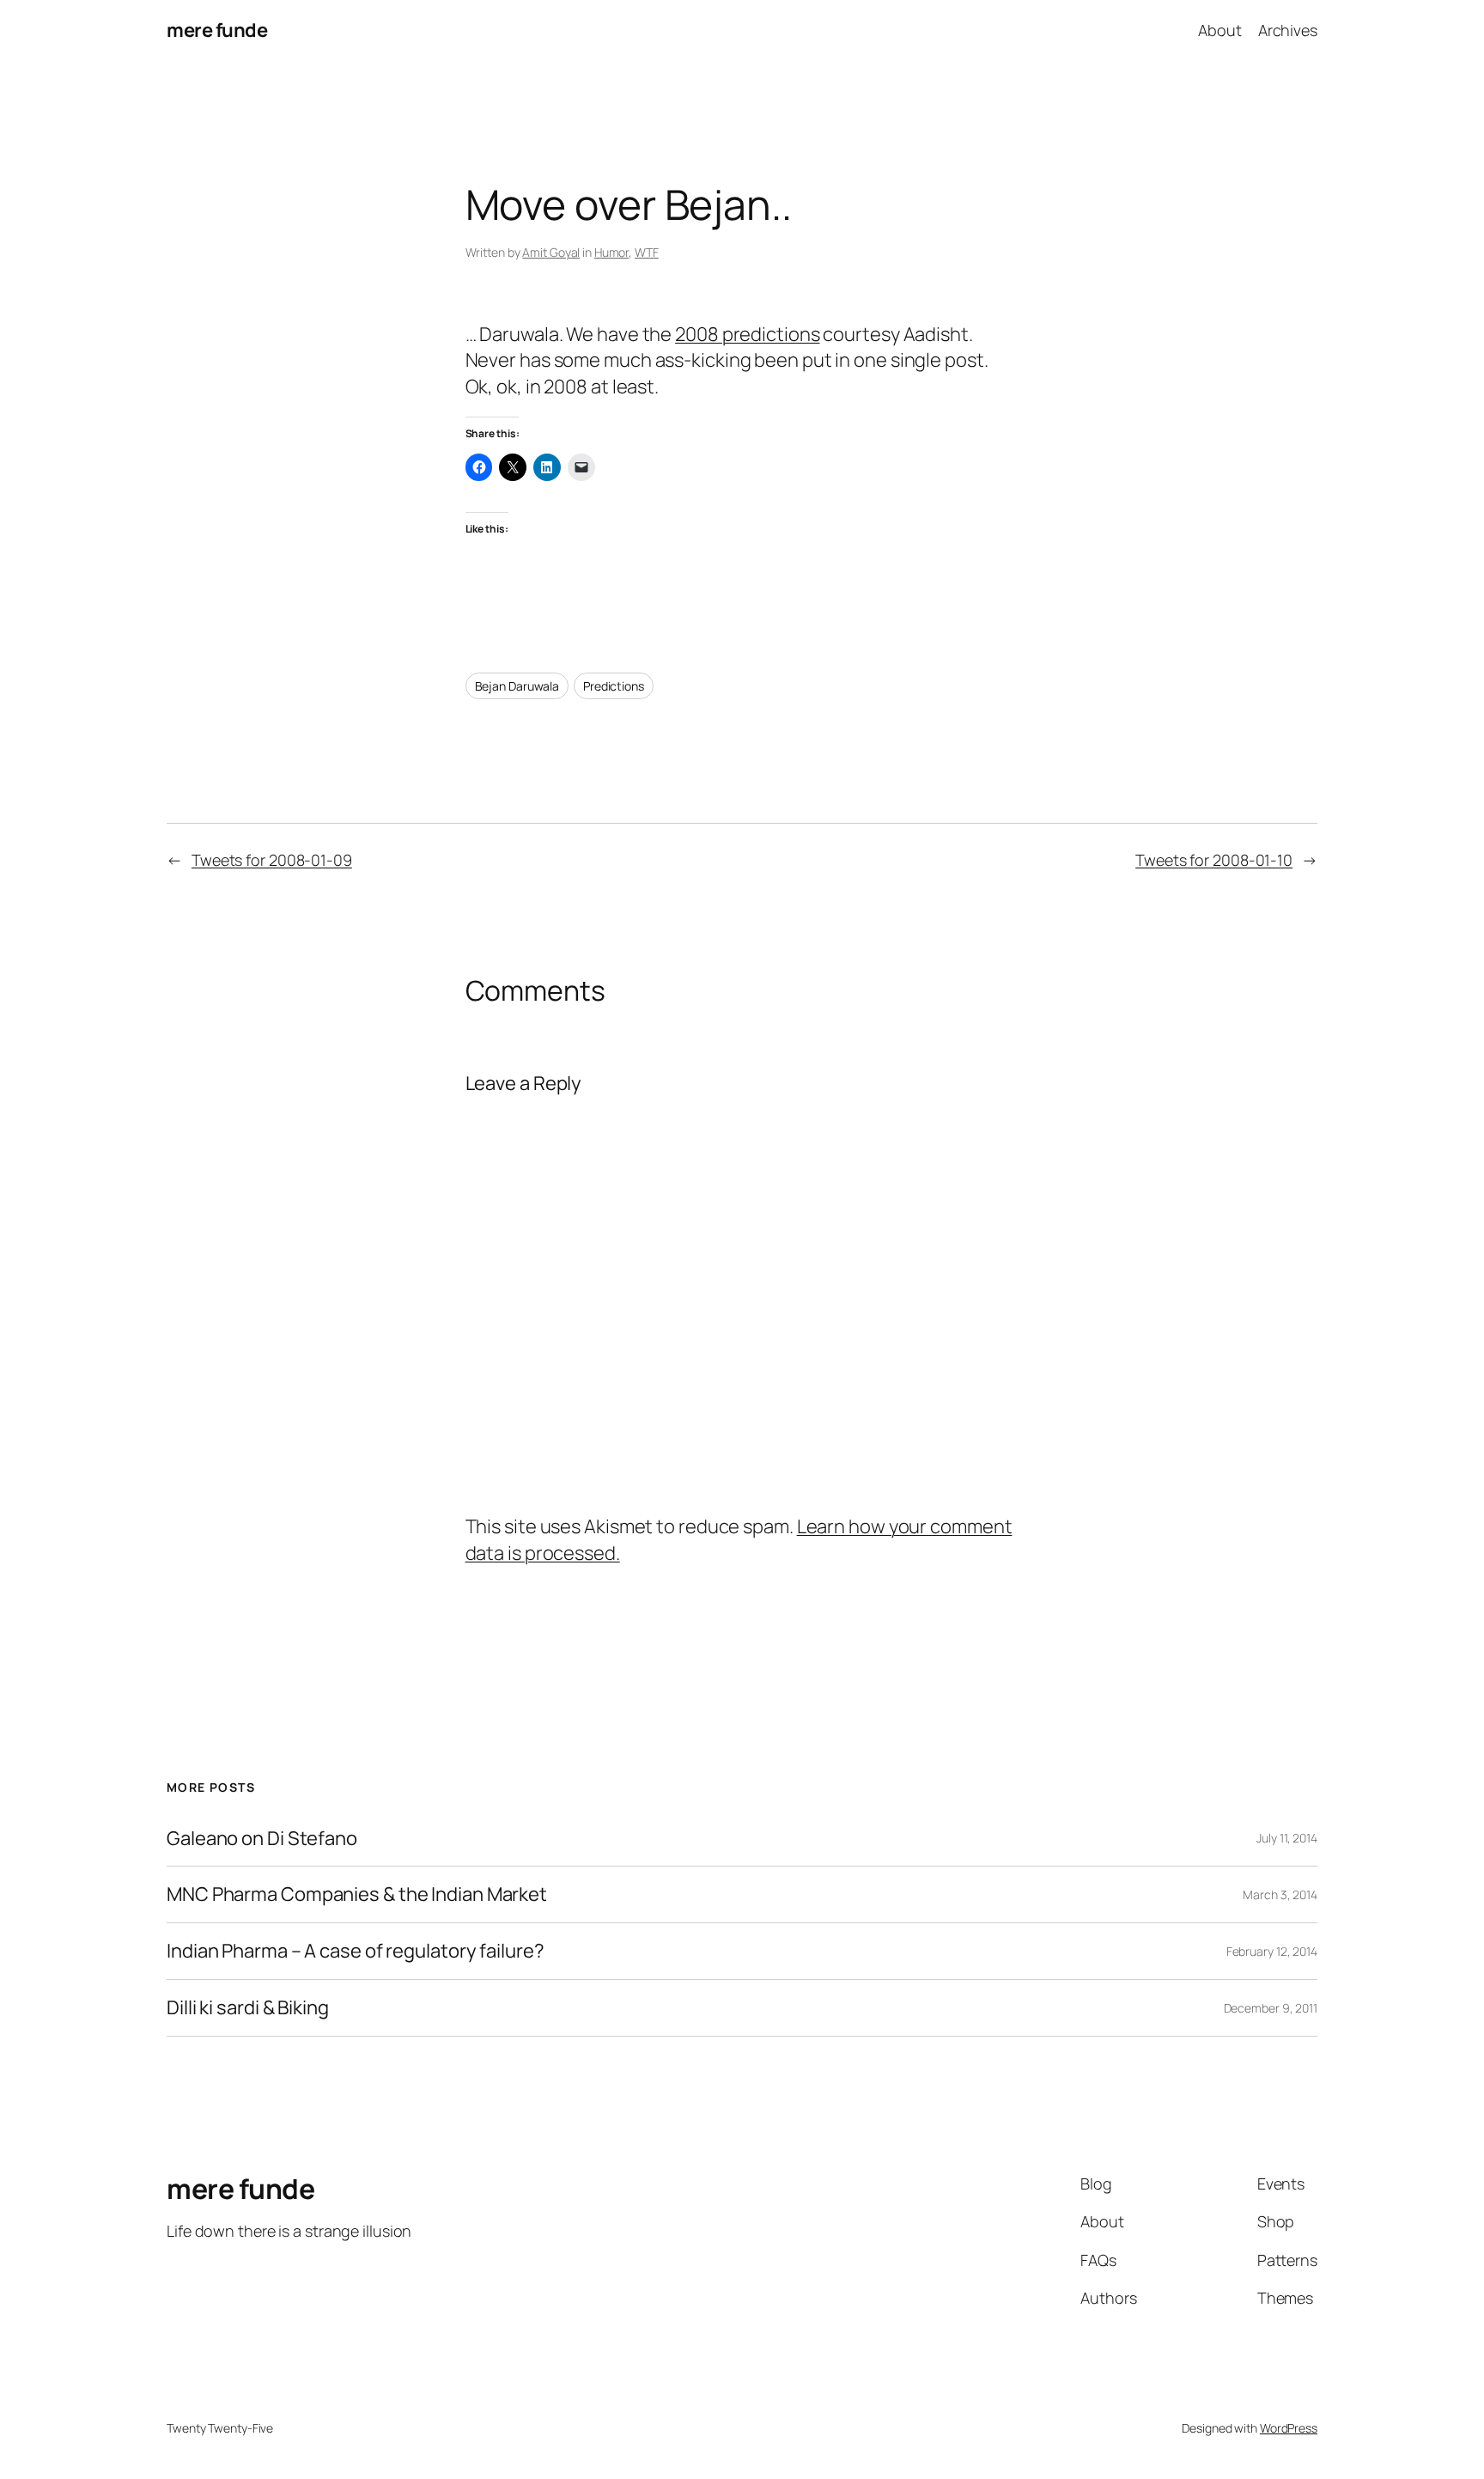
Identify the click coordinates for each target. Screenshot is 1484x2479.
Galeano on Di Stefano (262, 1839)
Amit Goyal (551, 252)
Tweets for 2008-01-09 (272, 860)
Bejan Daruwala (517, 686)
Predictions (614, 686)
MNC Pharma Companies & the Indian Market (357, 1894)
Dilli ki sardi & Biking (248, 2008)
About (1220, 30)
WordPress (1289, 2428)
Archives (1288, 30)
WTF (647, 252)
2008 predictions (747, 334)
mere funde (217, 30)
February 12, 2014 (1272, 1951)
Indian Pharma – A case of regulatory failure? (356, 1951)
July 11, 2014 (1287, 1838)
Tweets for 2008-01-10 (1214, 860)
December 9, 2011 (1271, 2008)
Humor (612, 252)
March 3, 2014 (1280, 1894)
